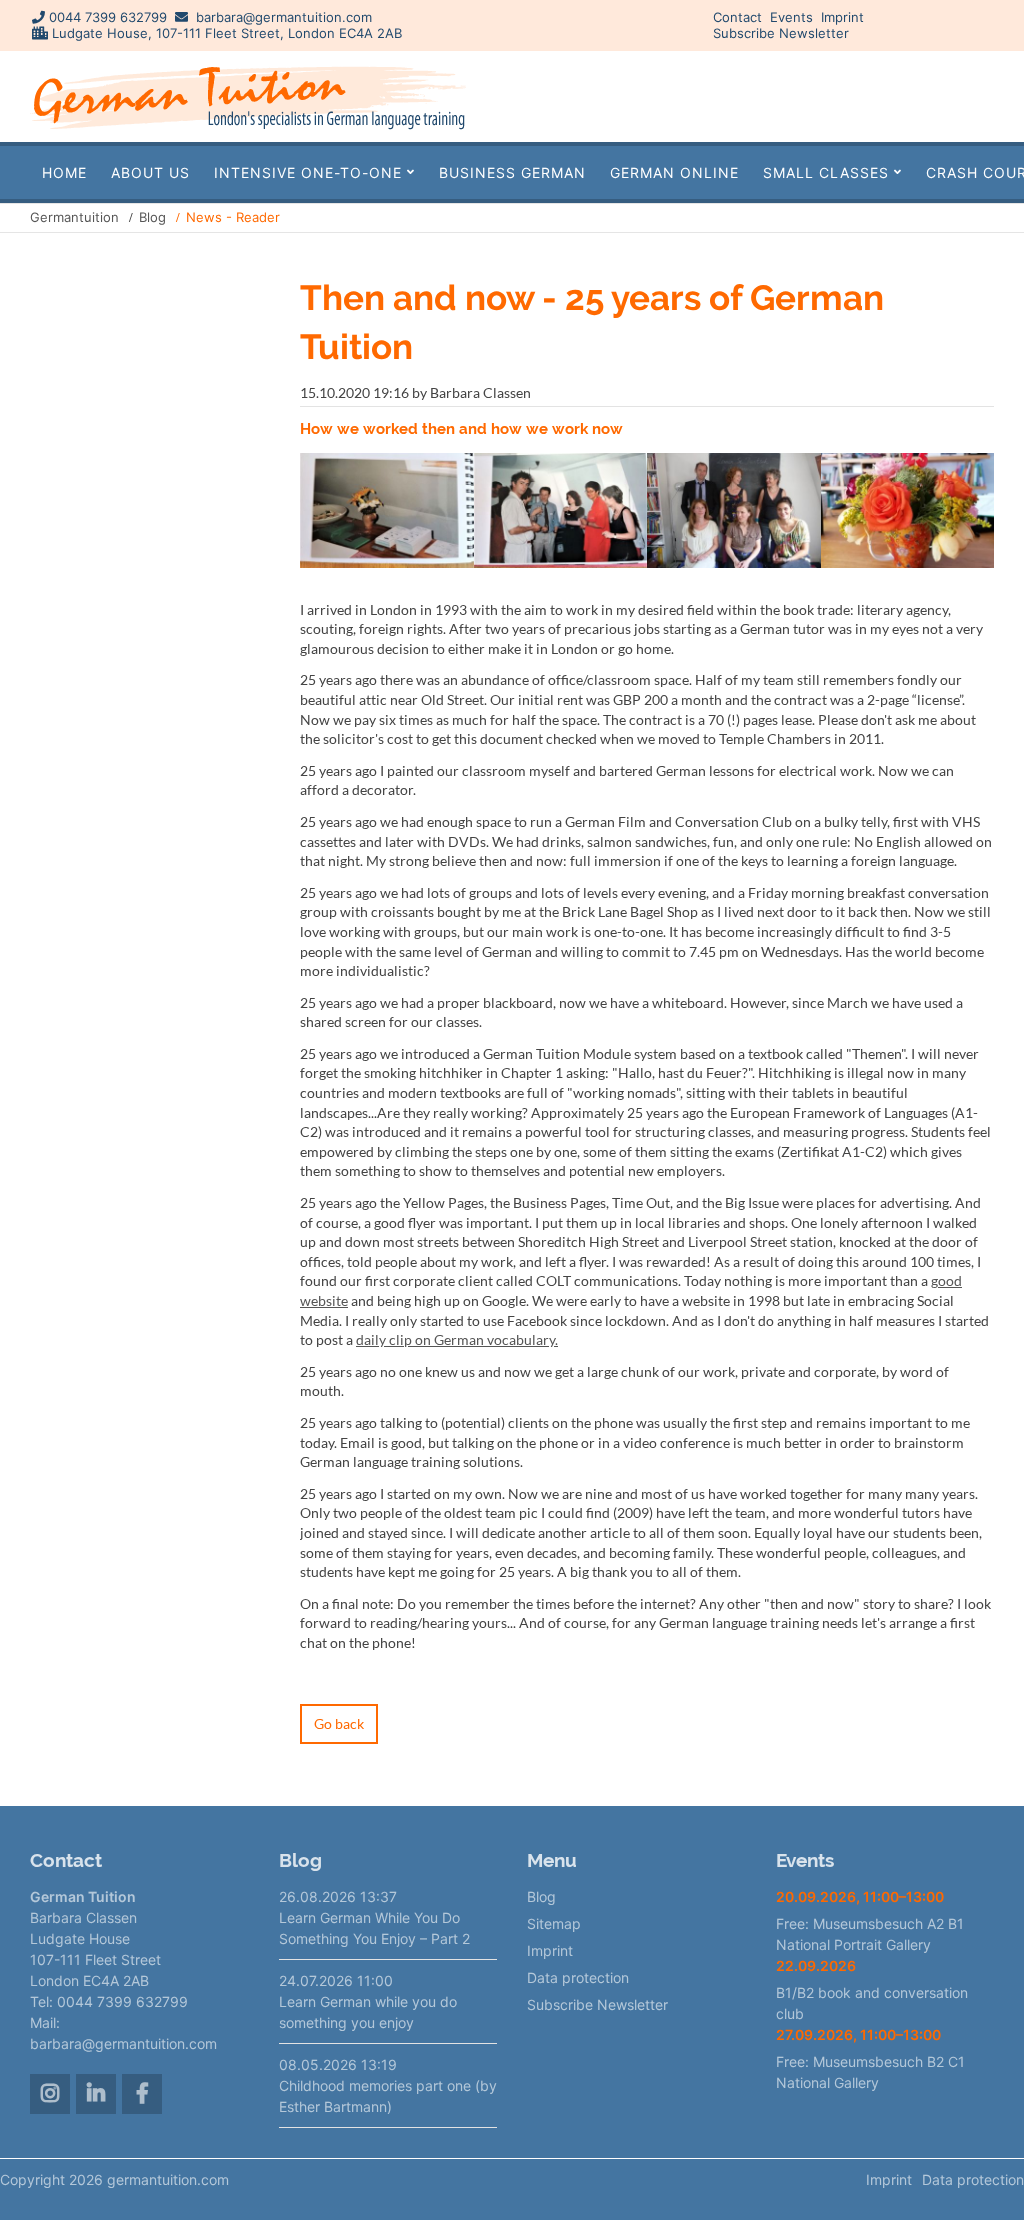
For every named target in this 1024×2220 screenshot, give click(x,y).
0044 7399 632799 (108, 17)
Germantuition (74, 217)
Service (937, 95)
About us (150, 172)
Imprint (842, 17)
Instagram (50, 2094)
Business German (512, 172)
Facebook (142, 2094)
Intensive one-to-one (308, 172)
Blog (152, 217)
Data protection (578, 1977)
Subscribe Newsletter (781, 33)
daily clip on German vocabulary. (457, 1339)
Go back (339, 1723)
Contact (737, 17)
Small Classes (826, 172)
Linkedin (96, 2094)
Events (791, 17)
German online (674, 172)
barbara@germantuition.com (284, 17)
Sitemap (554, 1923)
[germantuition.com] (248, 128)
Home (64, 172)
